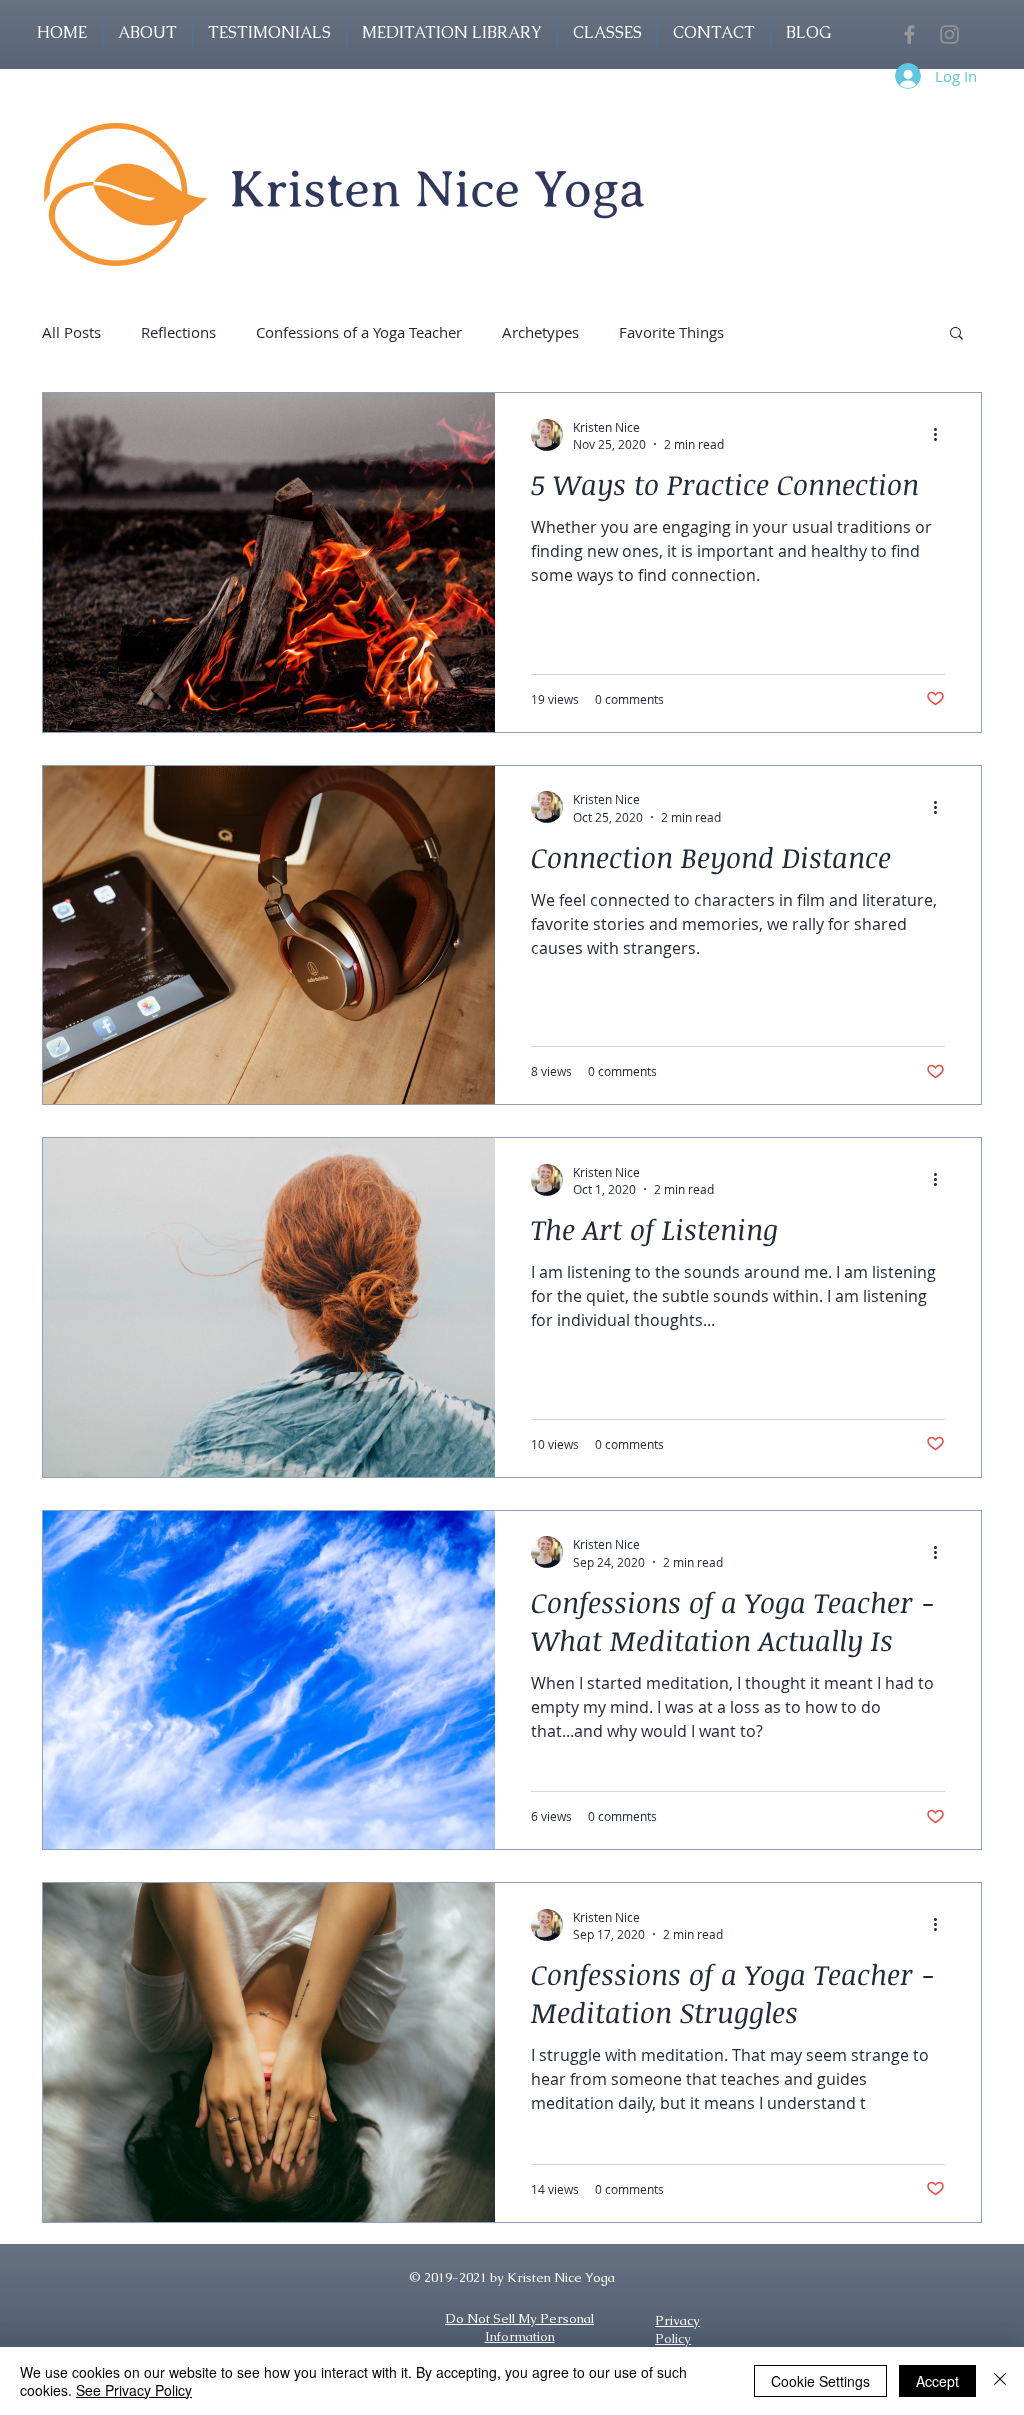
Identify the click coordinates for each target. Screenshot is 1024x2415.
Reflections (178, 332)
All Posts (71, 332)
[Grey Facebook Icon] (909, 34)
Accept (937, 2381)
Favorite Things (671, 332)
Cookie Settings (820, 2381)
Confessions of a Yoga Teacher (359, 332)
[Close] (1000, 2381)
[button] (607, 32)
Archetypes (540, 332)
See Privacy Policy (134, 2390)
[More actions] (942, 435)
